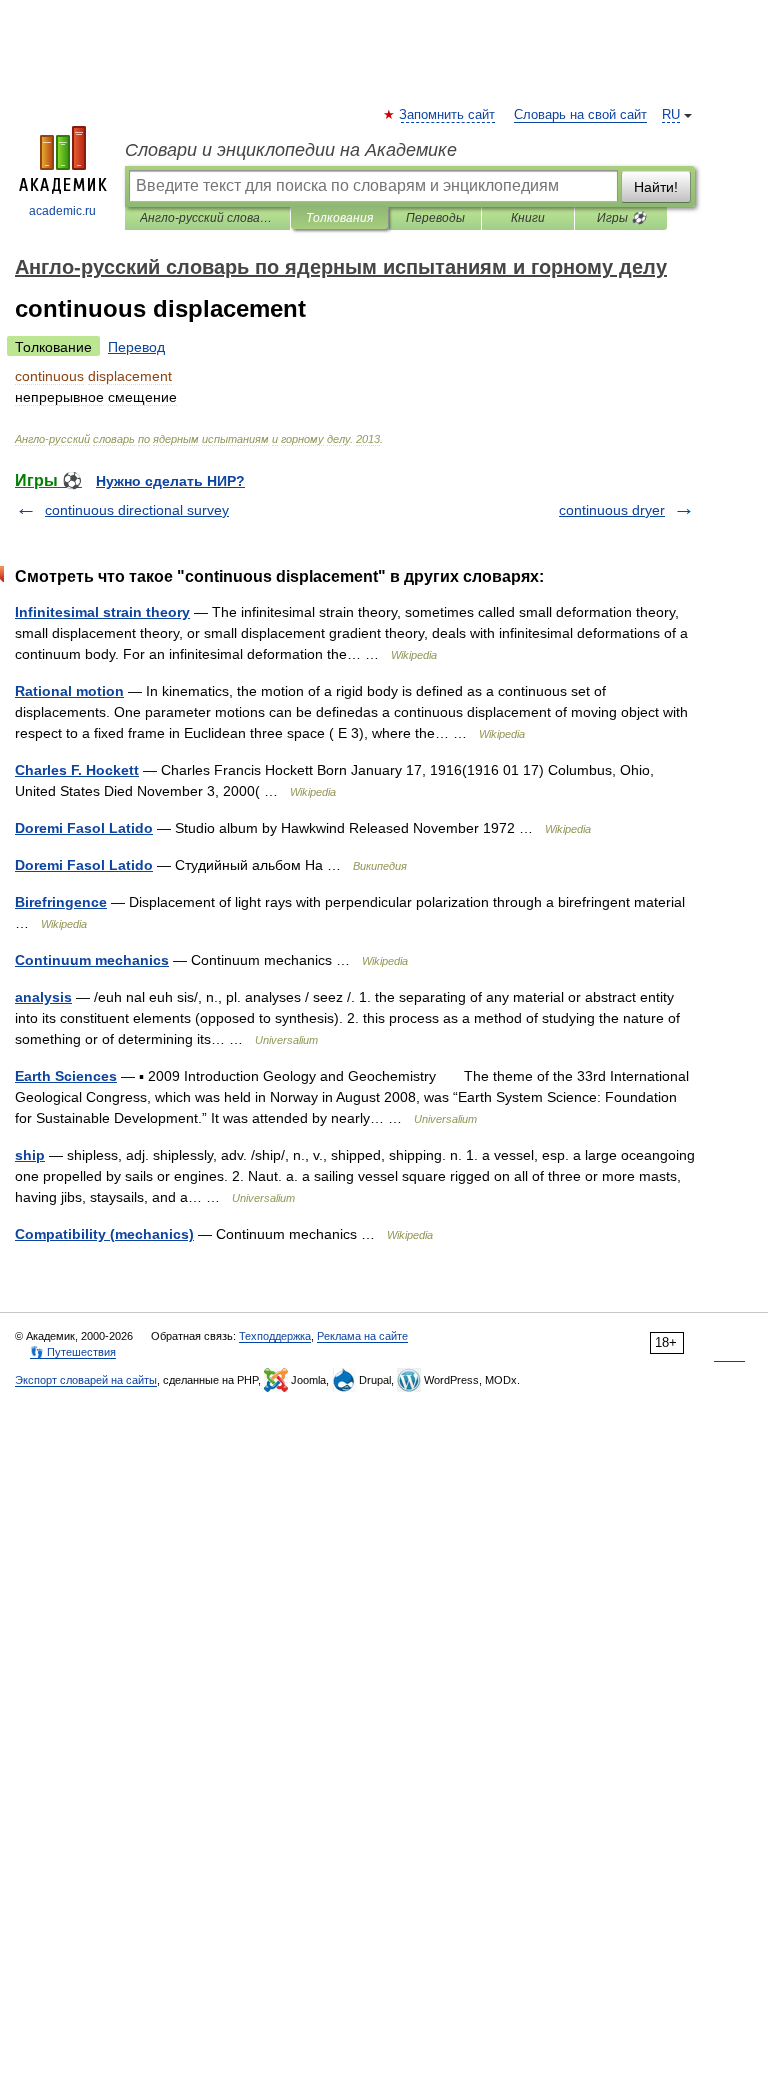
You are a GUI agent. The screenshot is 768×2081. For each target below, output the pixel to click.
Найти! (656, 187)
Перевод (136, 347)
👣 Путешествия (73, 1352)
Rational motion (69, 691)
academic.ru (62, 211)
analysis (43, 997)
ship (30, 1155)
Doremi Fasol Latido (84, 828)
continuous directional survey (137, 510)
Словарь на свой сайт (580, 115)
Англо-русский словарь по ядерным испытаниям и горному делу (207, 218)
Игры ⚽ (621, 218)
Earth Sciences (66, 1076)
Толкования (339, 218)
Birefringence (61, 902)
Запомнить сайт (448, 115)
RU (671, 115)
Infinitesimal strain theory (102, 612)
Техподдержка (275, 1336)
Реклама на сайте (362, 1336)
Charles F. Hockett (77, 770)
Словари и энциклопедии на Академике (291, 150)
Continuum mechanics (92, 960)
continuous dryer (612, 510)
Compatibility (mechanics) (104, 1234)
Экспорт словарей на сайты (86, 1380)
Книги (528, 218)
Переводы (435, 218)
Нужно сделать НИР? (170, 481)
